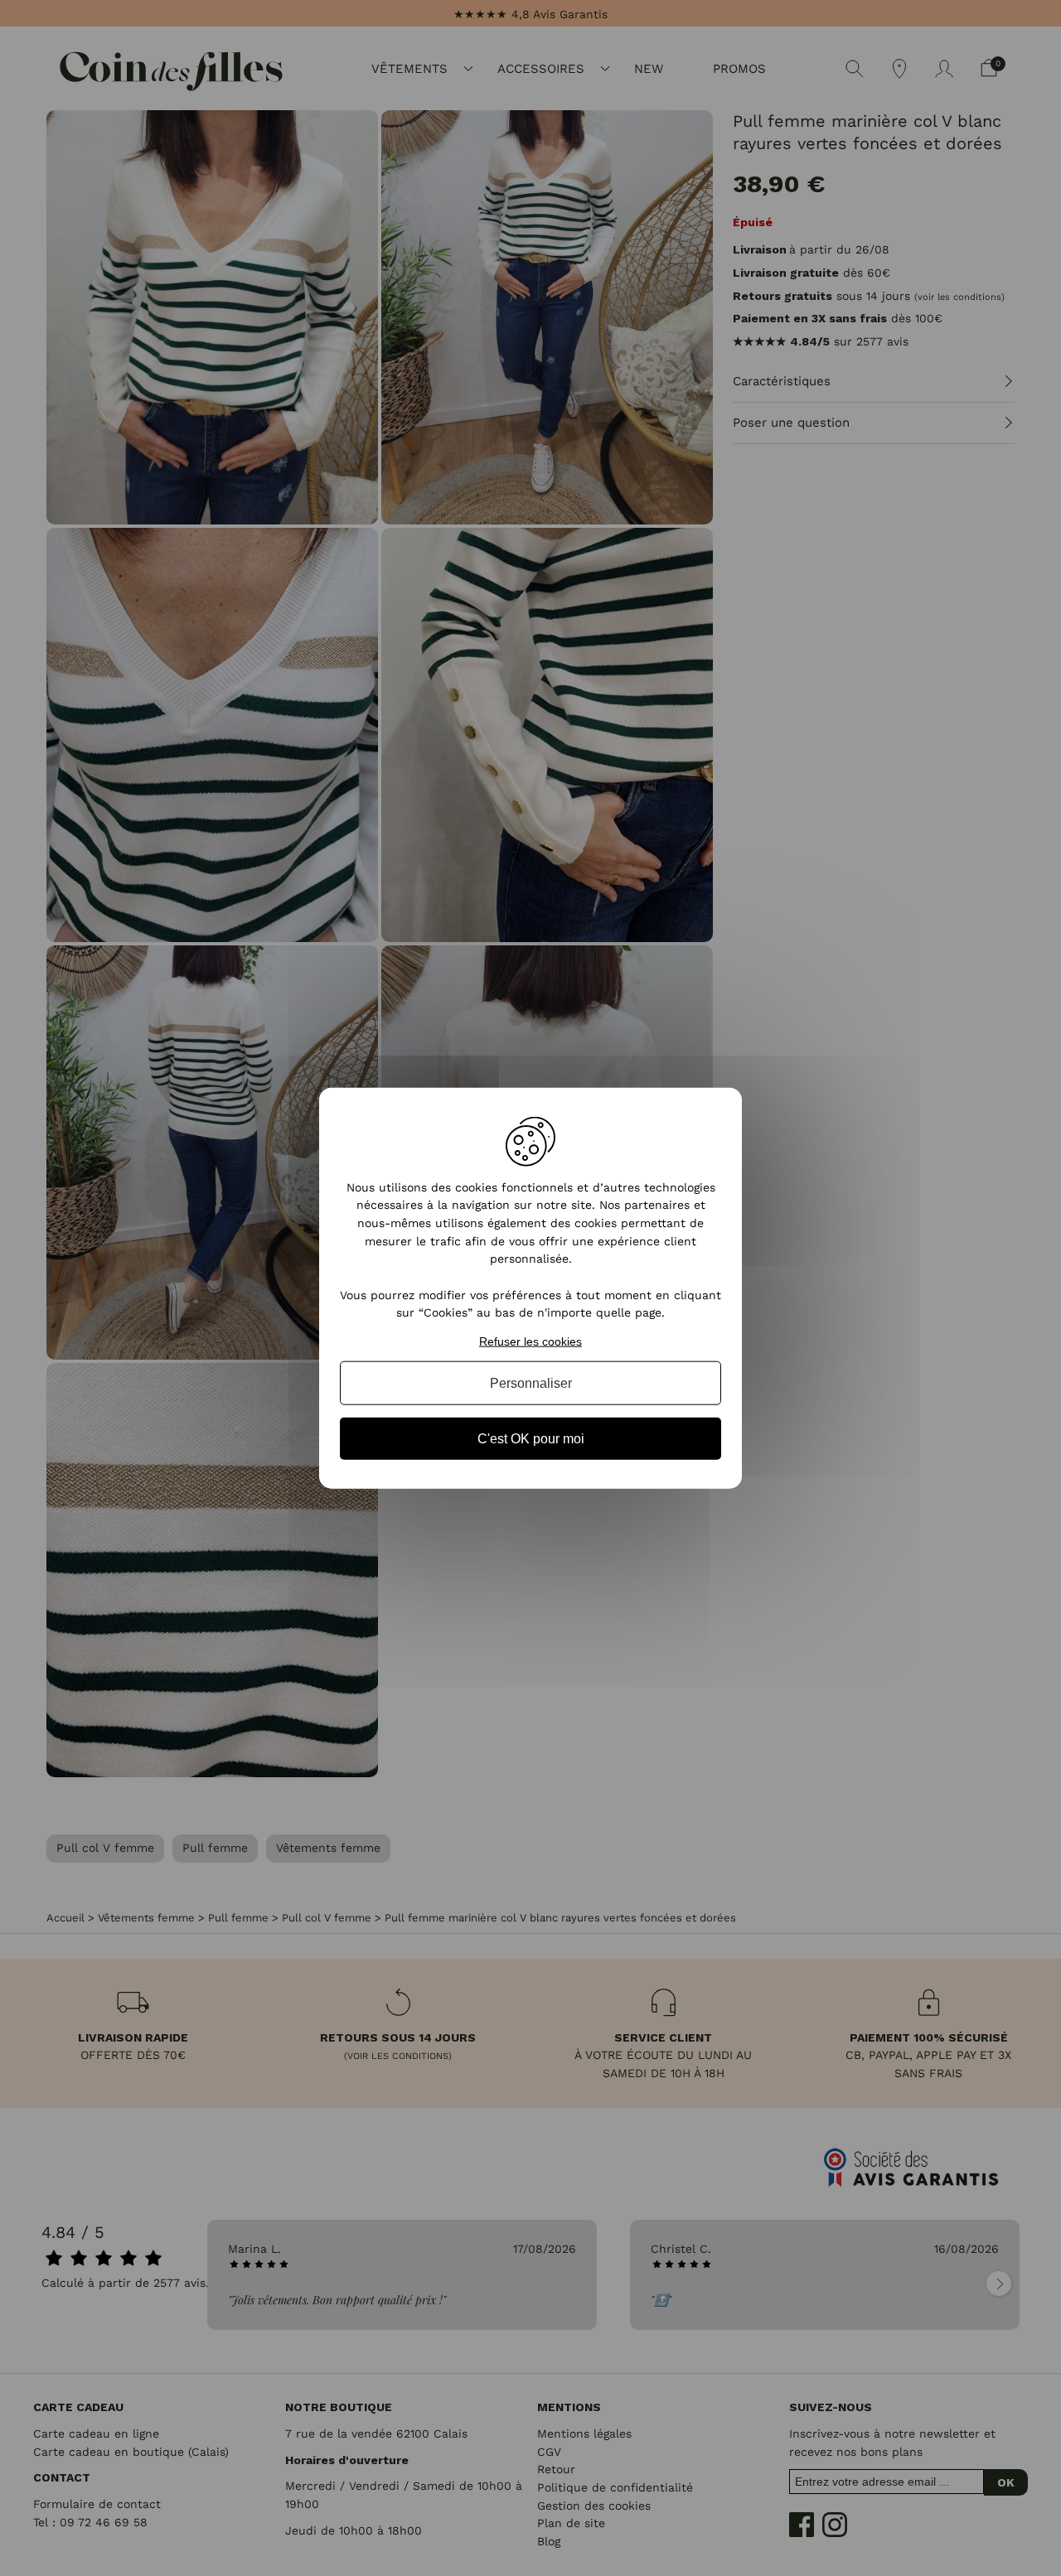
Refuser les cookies (530, 1341)
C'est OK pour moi (531, 1439)
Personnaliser (531, 1382)
